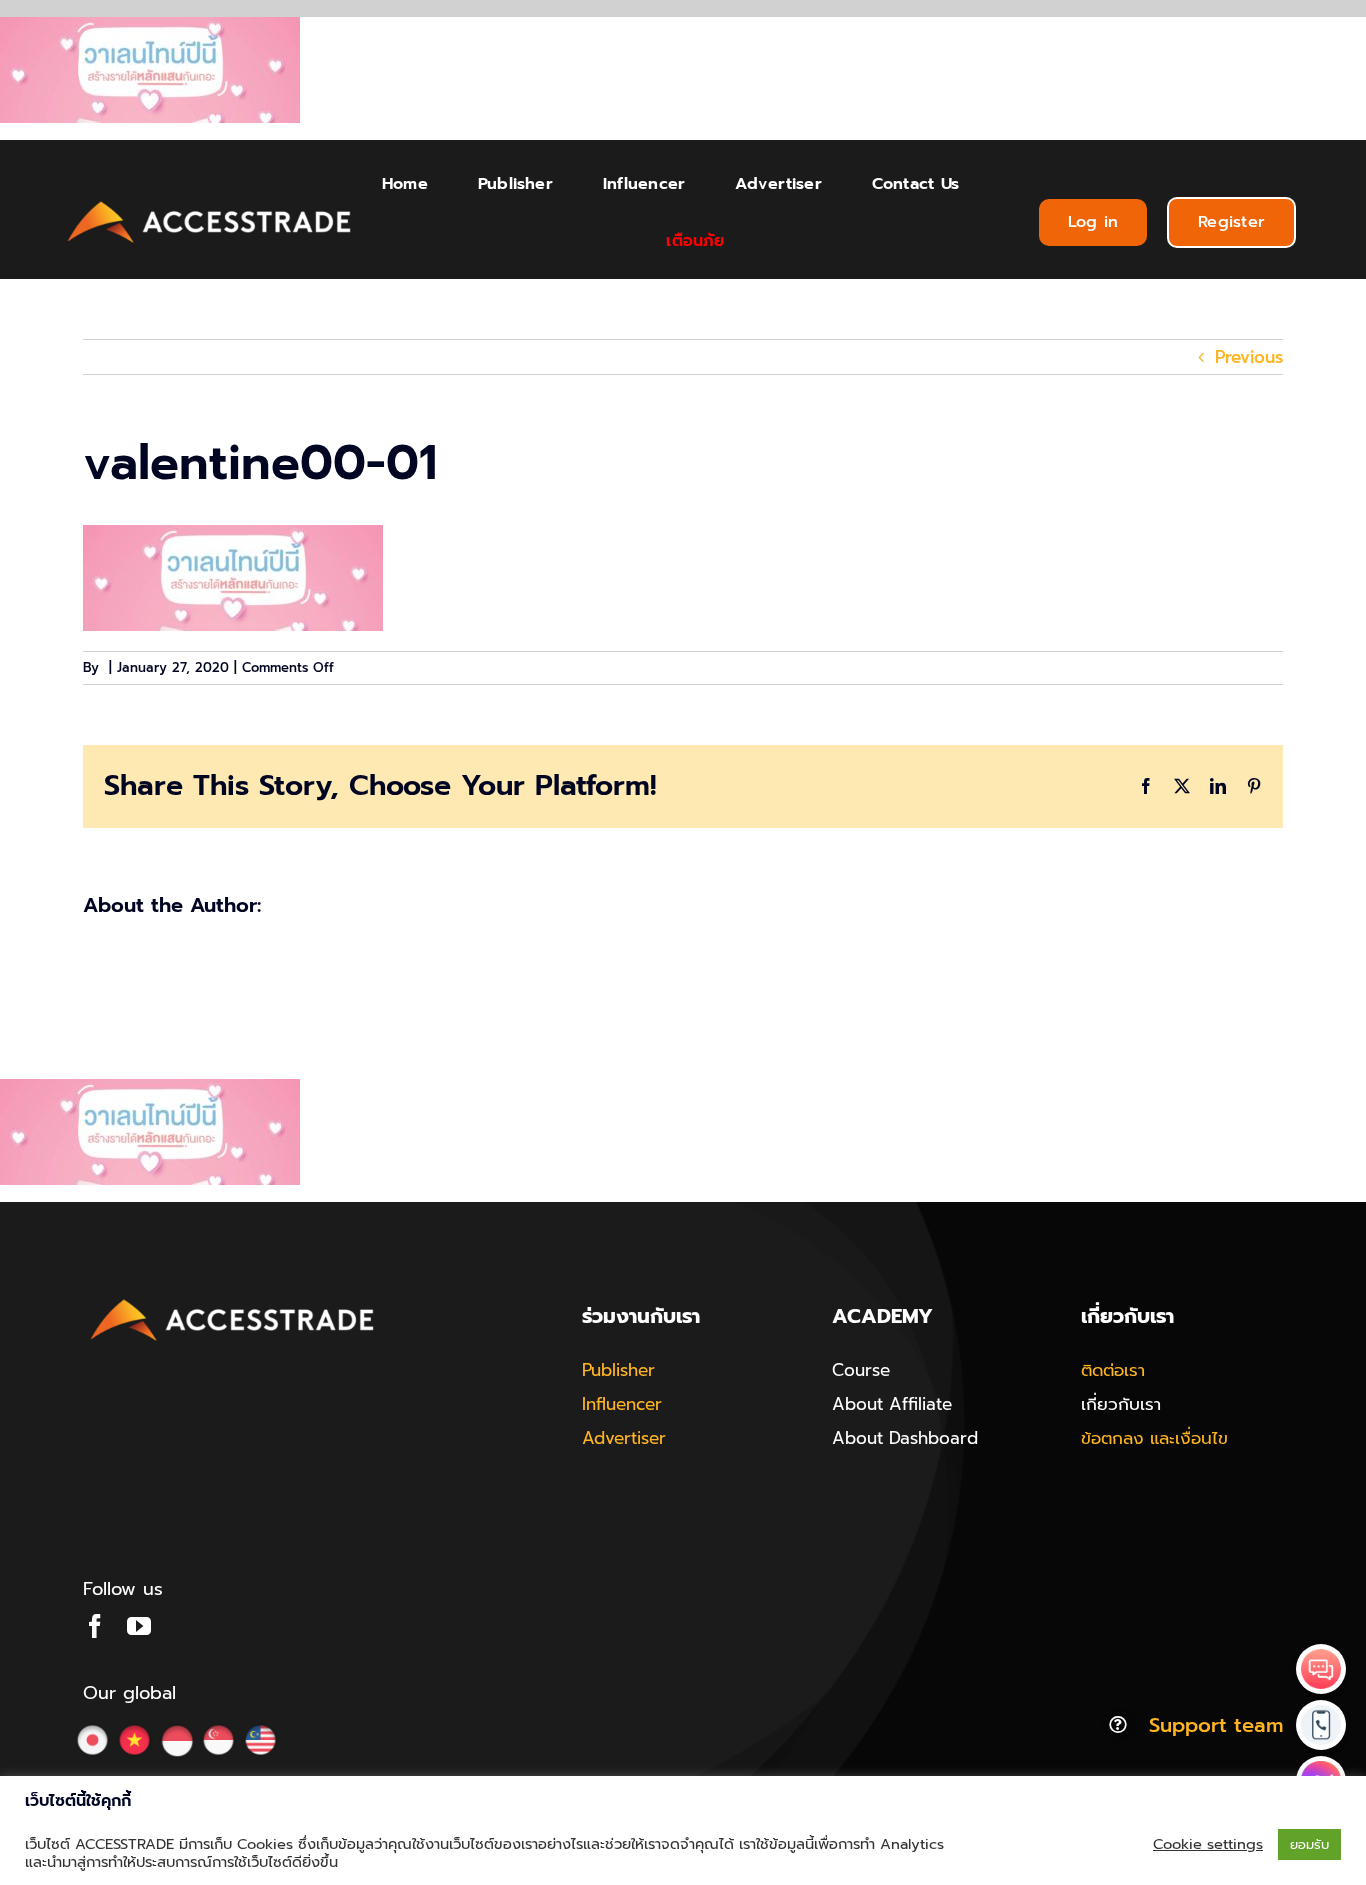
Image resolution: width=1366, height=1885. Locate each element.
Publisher (618, 1370)
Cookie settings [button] (1208, 1844)
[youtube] (139, 1626)
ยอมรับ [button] (1309, 1844)
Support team (1216, 1725)
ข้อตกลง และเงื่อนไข (1154, 1438)
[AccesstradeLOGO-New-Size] (210, 202)
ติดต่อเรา (1113, 1370)
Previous (1249, 357)
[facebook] (95, 1626)
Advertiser (624, 1438)
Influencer (622, 1404)
